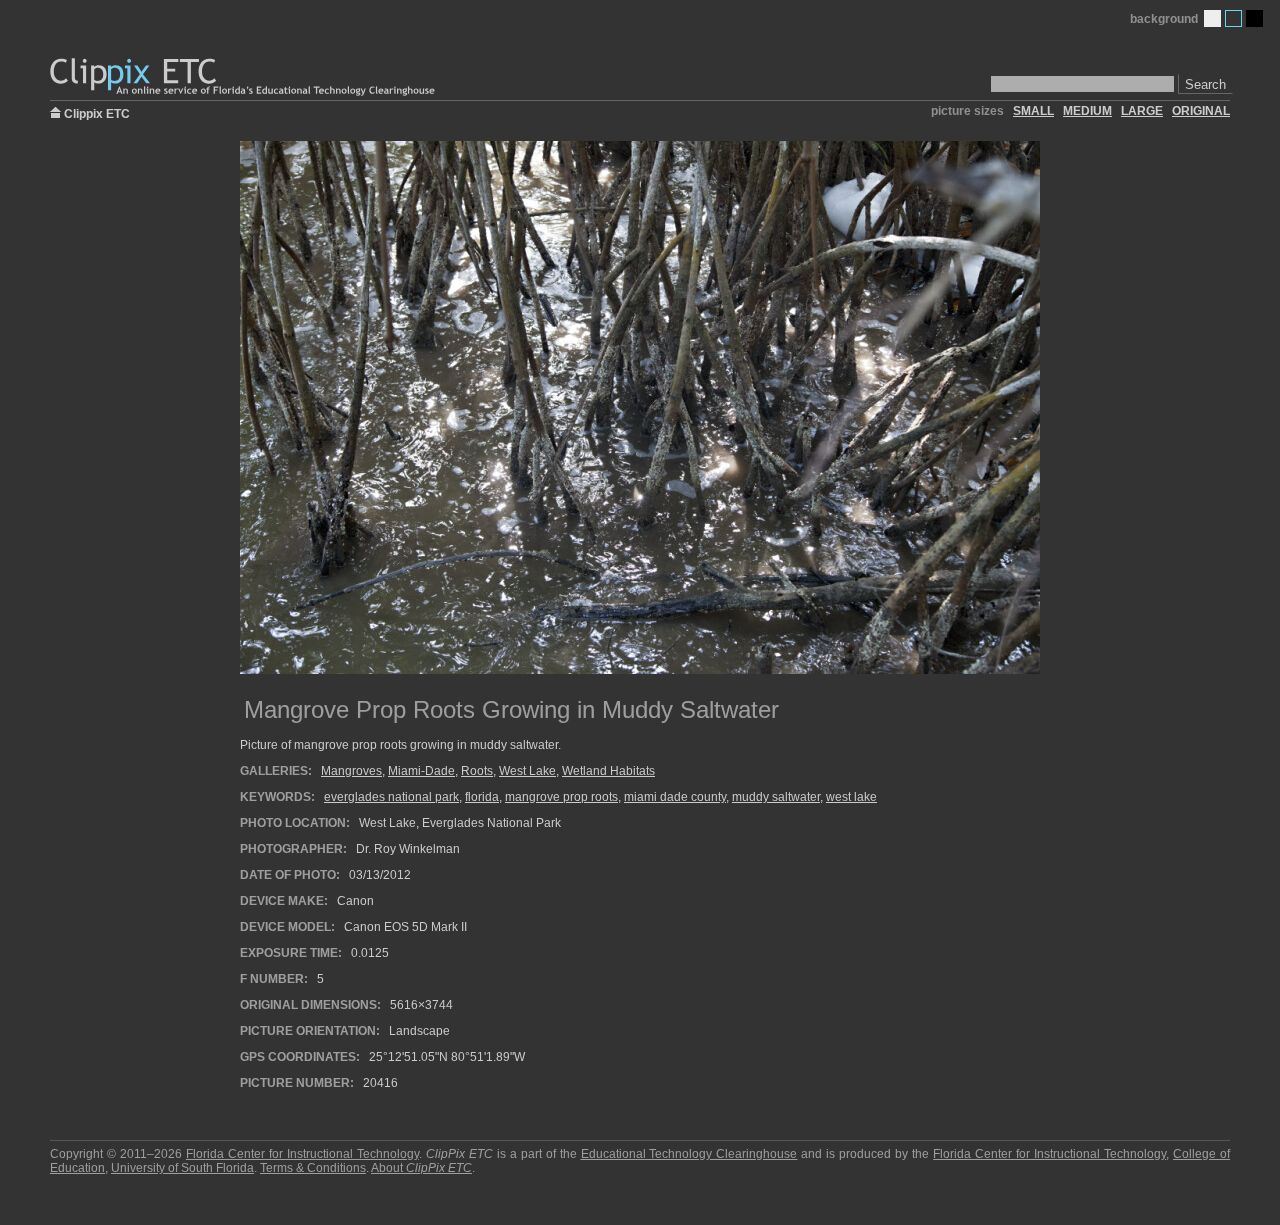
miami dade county (675, 797)
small (1033, 111)
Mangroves (351, 771)
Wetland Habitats (608, 771)
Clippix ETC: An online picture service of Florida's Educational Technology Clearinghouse (244, 77)
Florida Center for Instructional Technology (302, 1154)
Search (1205, 84)
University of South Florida (182, 1168)
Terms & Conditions (313, 1168)
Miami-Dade (421, 771)
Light (1212, 18)
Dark (1254, 18)
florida (482, 797)
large (1142, 111)
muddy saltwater (776, 797)
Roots (477, 771)
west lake (851, 797)
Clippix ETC (97, 112)
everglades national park (391, 797)
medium (1087, 111)
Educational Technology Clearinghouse (689, 1154)
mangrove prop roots (561, 797)
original (1201, 111)
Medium (1233, 18)
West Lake (527, 771)
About (421, 1168)
